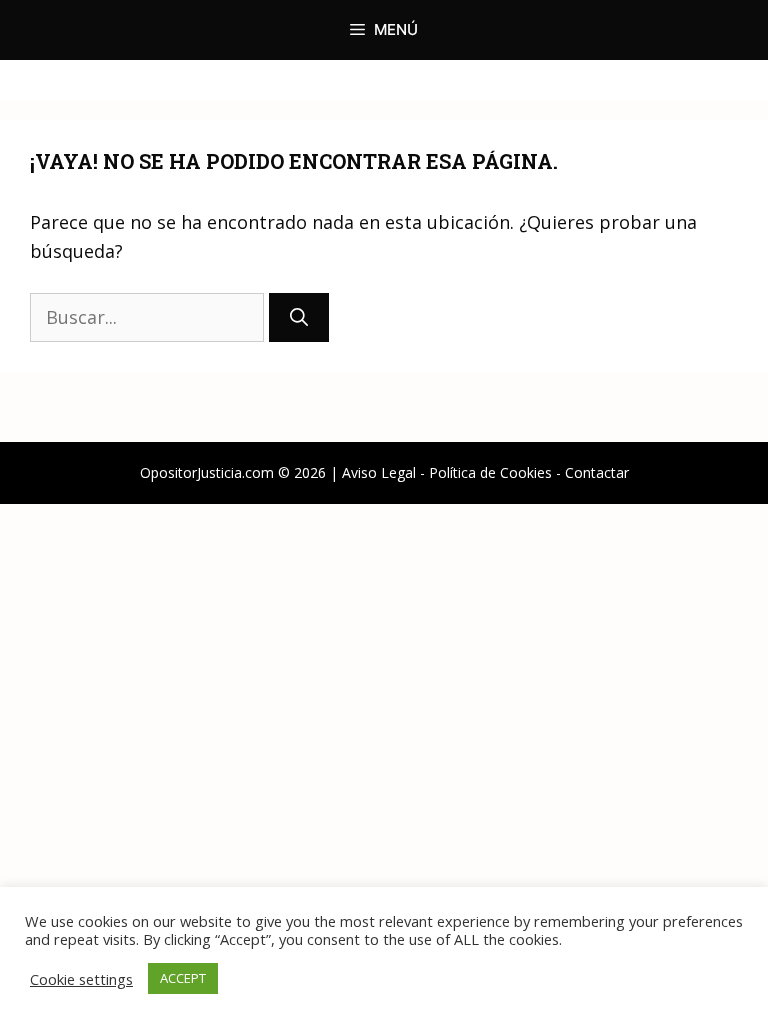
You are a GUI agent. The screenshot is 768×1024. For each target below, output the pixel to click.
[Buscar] (299, 317)
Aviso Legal (379, 472)
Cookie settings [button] (81, 979)
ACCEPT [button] (183, 978)
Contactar (597, 472)
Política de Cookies (490, 472)
